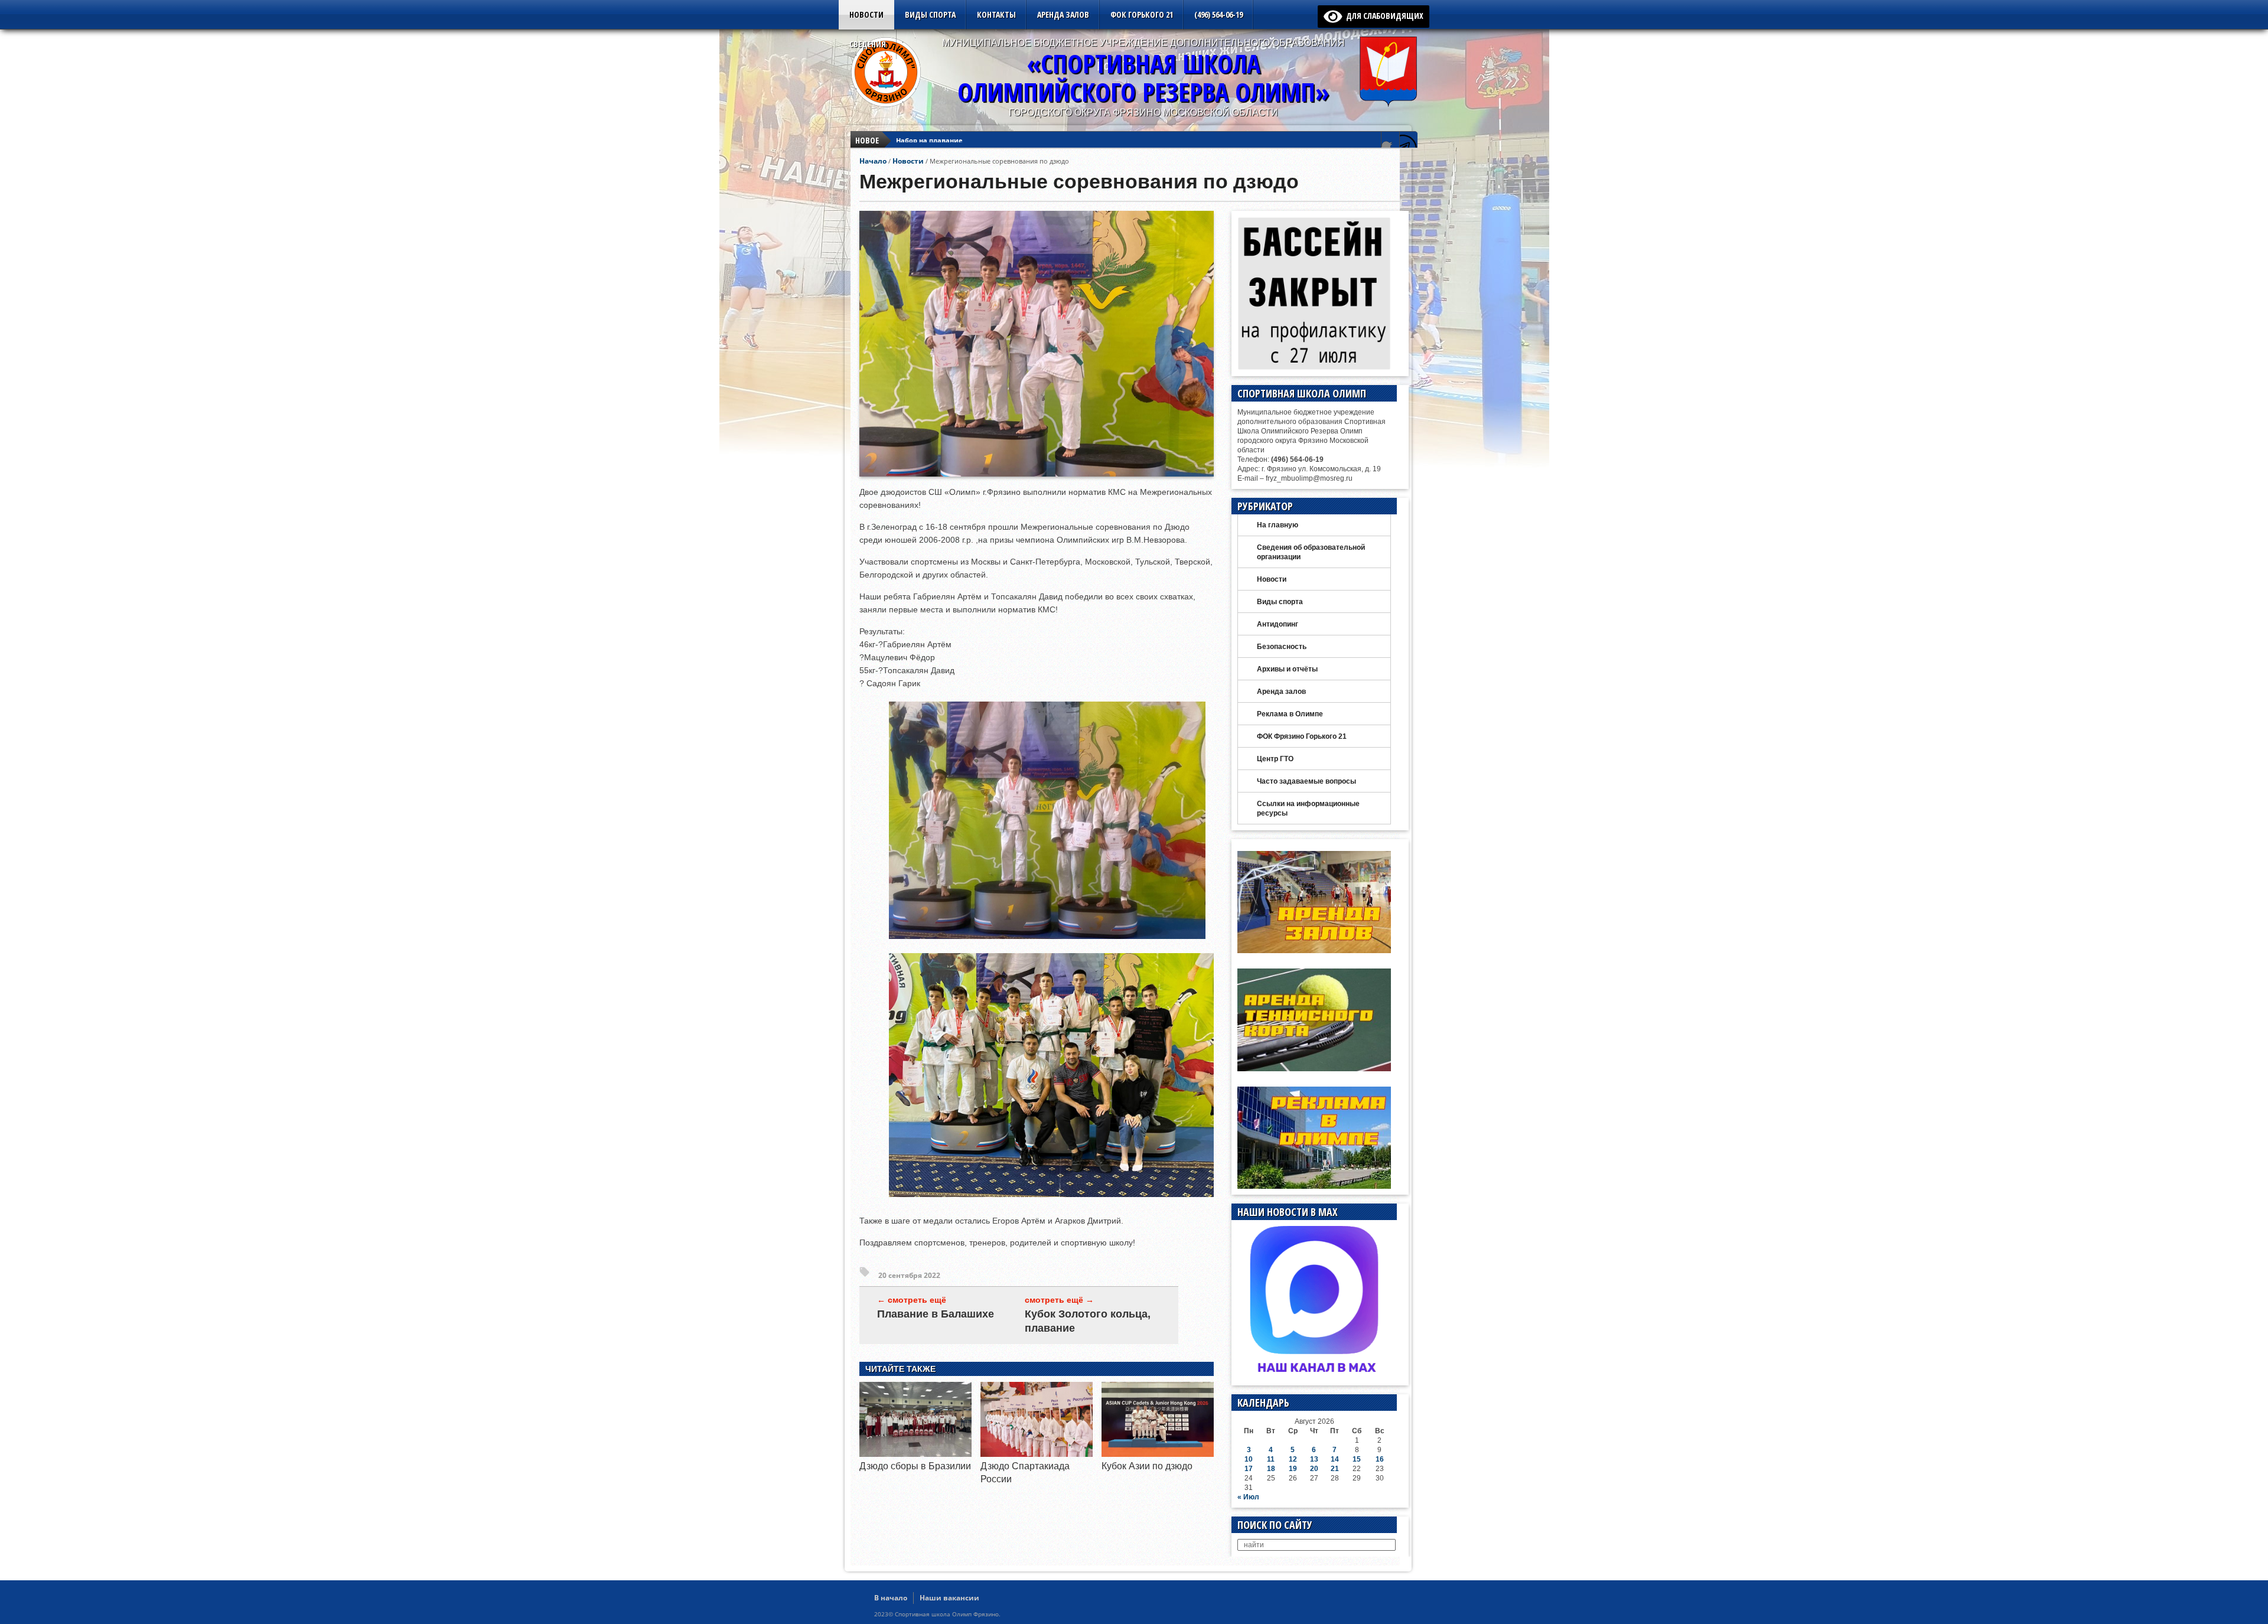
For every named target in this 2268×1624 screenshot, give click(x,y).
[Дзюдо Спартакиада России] (1037, 1454)
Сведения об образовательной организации (1311, 552)
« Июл (1248, 1497)
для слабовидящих (1383, 16)
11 (1271, 1459)
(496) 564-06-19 (1218, 14)
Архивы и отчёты (1287, 669)
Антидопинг (1278, 624)
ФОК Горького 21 (1142, 14)
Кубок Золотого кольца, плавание (1088, 1321)
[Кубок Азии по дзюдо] (1158, 1454)
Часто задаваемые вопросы (1306, 781)
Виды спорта (930, 14)
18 (1271, 1469)
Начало (873, 161)
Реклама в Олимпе (1290, 714)
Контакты (996, 14)
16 (1380, 1459)
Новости (866, 14)
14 (1335, 1459)
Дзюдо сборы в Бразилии (915, 1466)
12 (1293, 1459)
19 (1293, 1469)
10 (1249, 1459)
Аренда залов (1063, 14)
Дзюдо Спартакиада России (944, 140)
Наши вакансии (949, 1598)
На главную (1278, 525)
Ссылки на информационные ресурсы (1308, 808)
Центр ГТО (1275, 759)
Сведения (868, 44)
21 (1335, 1469)
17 (1249, 1469)
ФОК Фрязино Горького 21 (1302, 736)
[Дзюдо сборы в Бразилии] (915, 1454)
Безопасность (1282, 647)
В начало (891, 1598)
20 (1314, 1469)
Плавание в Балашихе (936, 1314)
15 (1357, 1459)
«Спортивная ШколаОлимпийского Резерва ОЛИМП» (1143, 78)
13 (1314, 1459)
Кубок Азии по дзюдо (1147, 1466)
